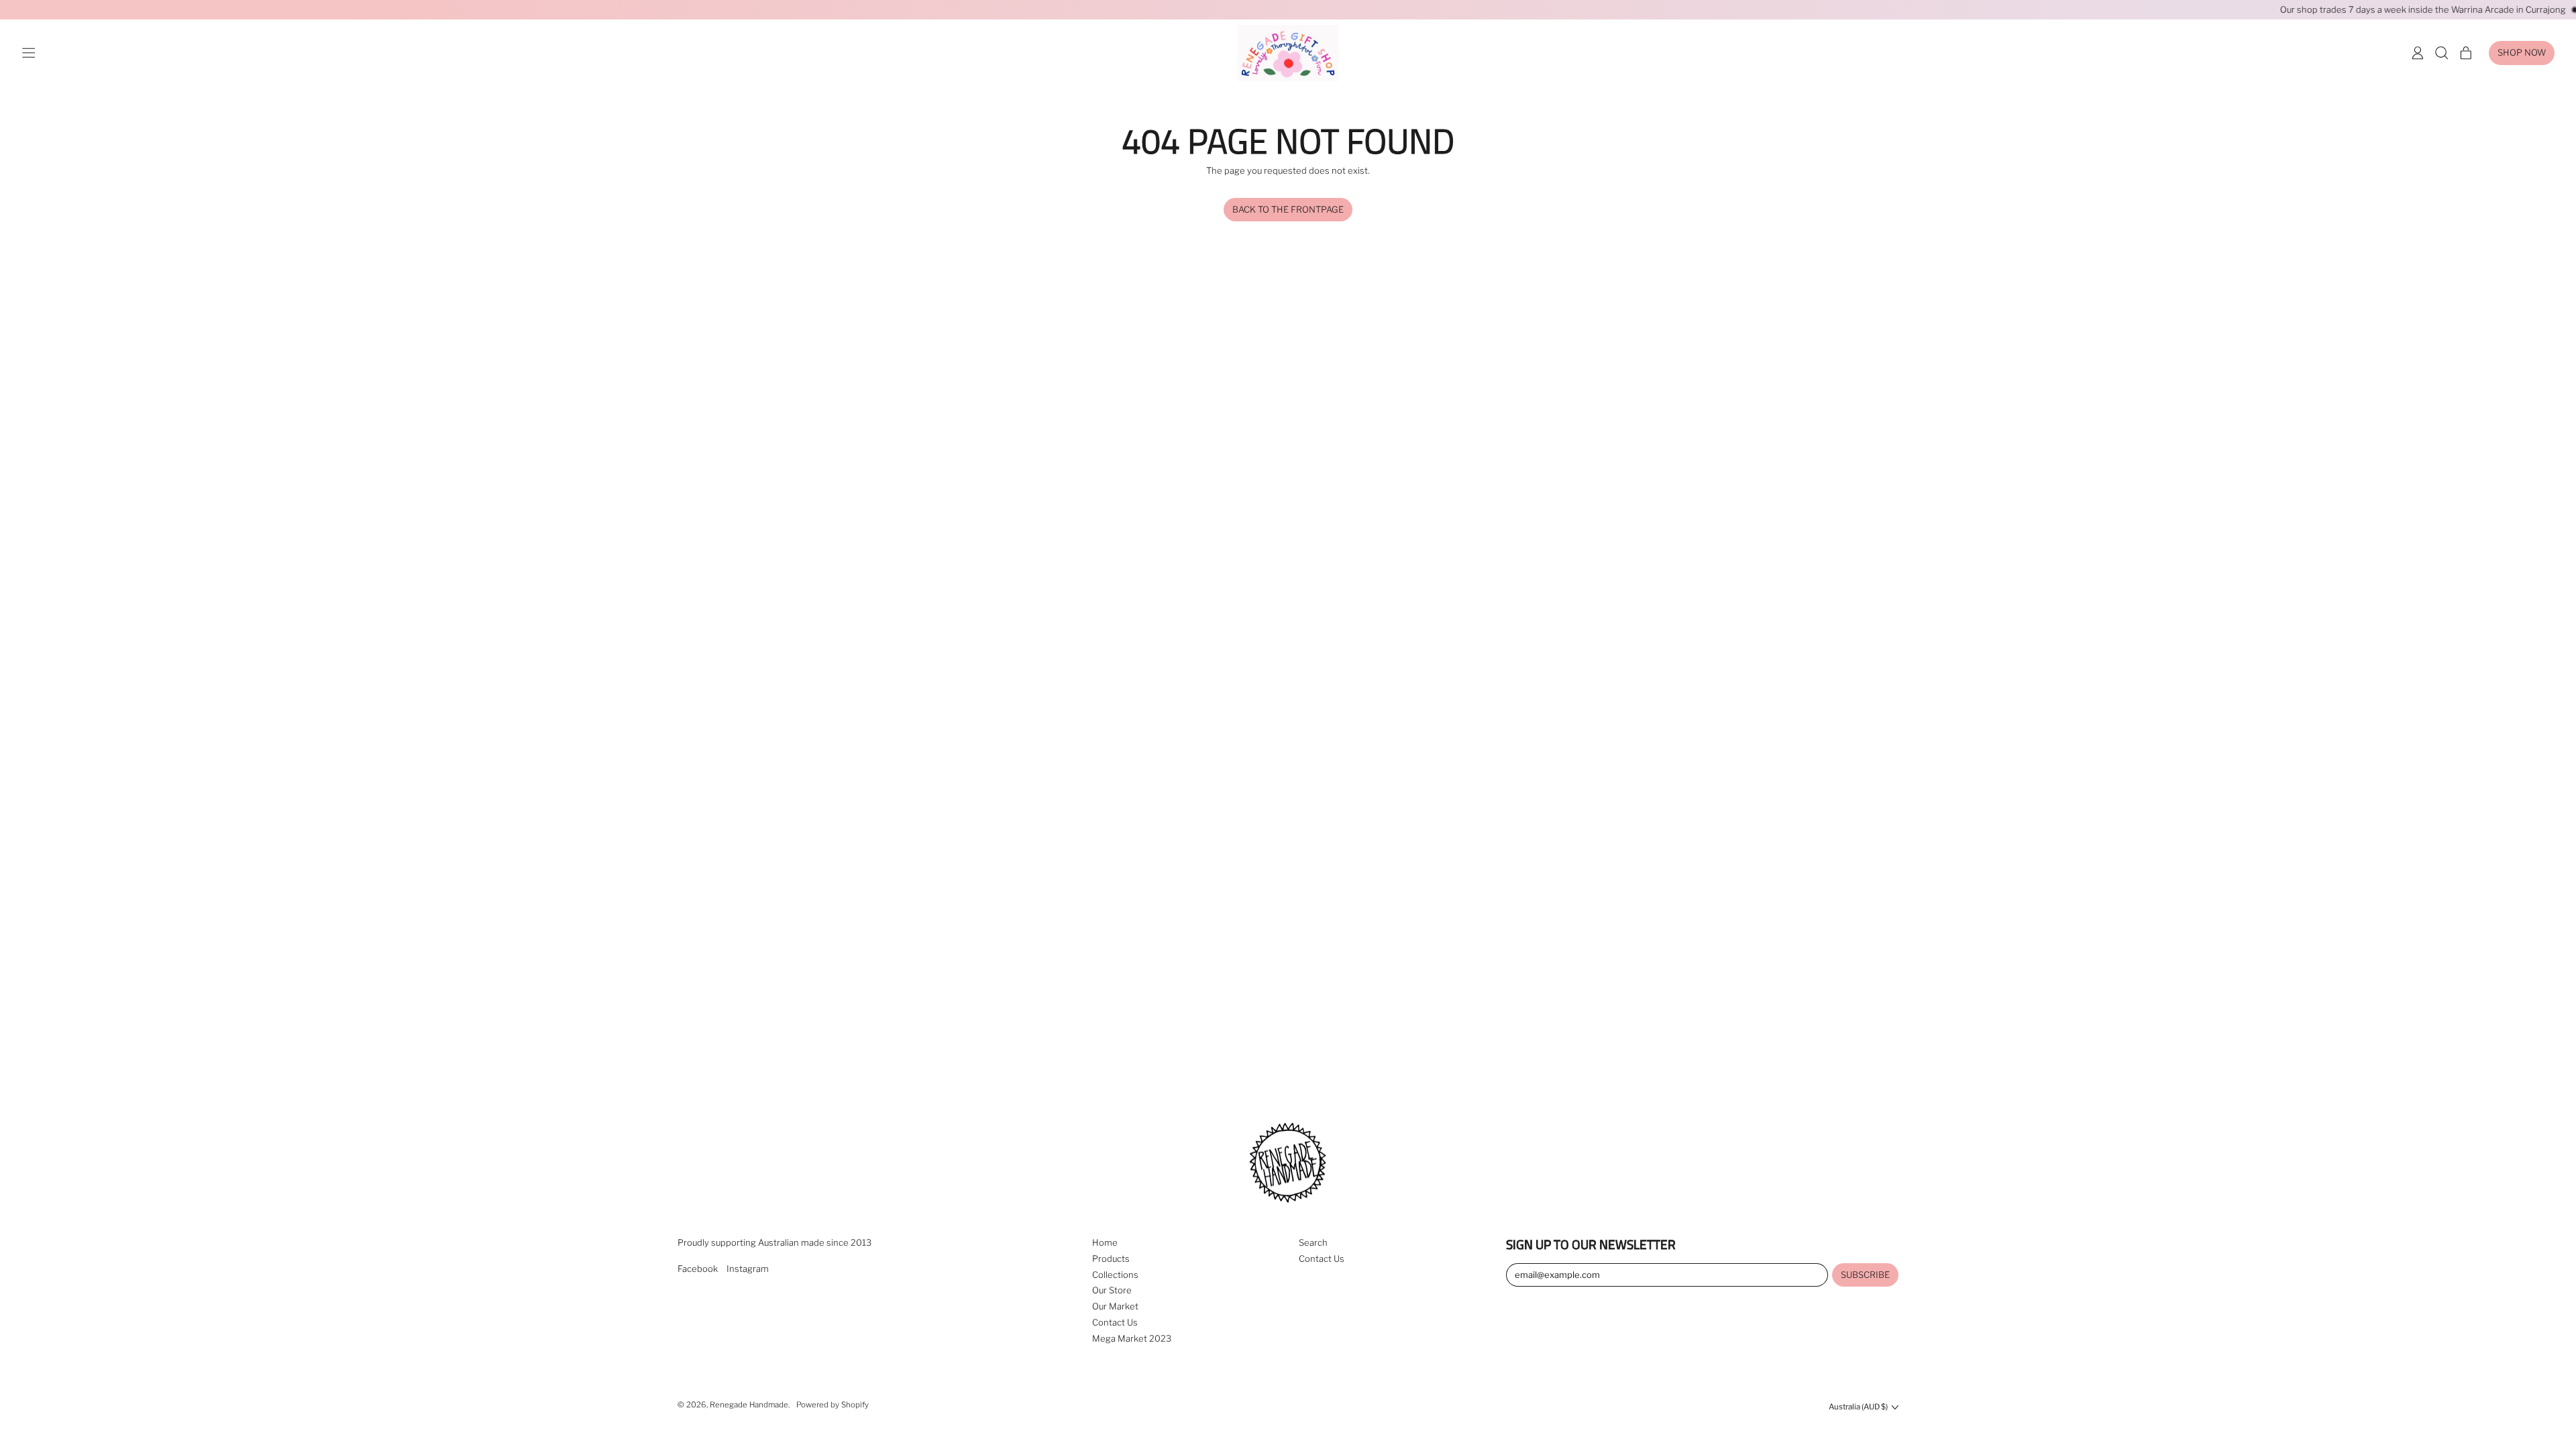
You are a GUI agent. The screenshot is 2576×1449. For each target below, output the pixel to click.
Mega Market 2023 (1132, 1338)
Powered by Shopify (833, 1405)
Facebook (698, 1269)
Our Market (1115, 1306)
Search (1313, 1242)
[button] (2442, 53)
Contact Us (1115, 1322)
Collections (1115, 1275)
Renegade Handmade (749, 1405)
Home (1105, 1242)
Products (1111, 1258)
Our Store (1112, 1290)
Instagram (748, 1269)
